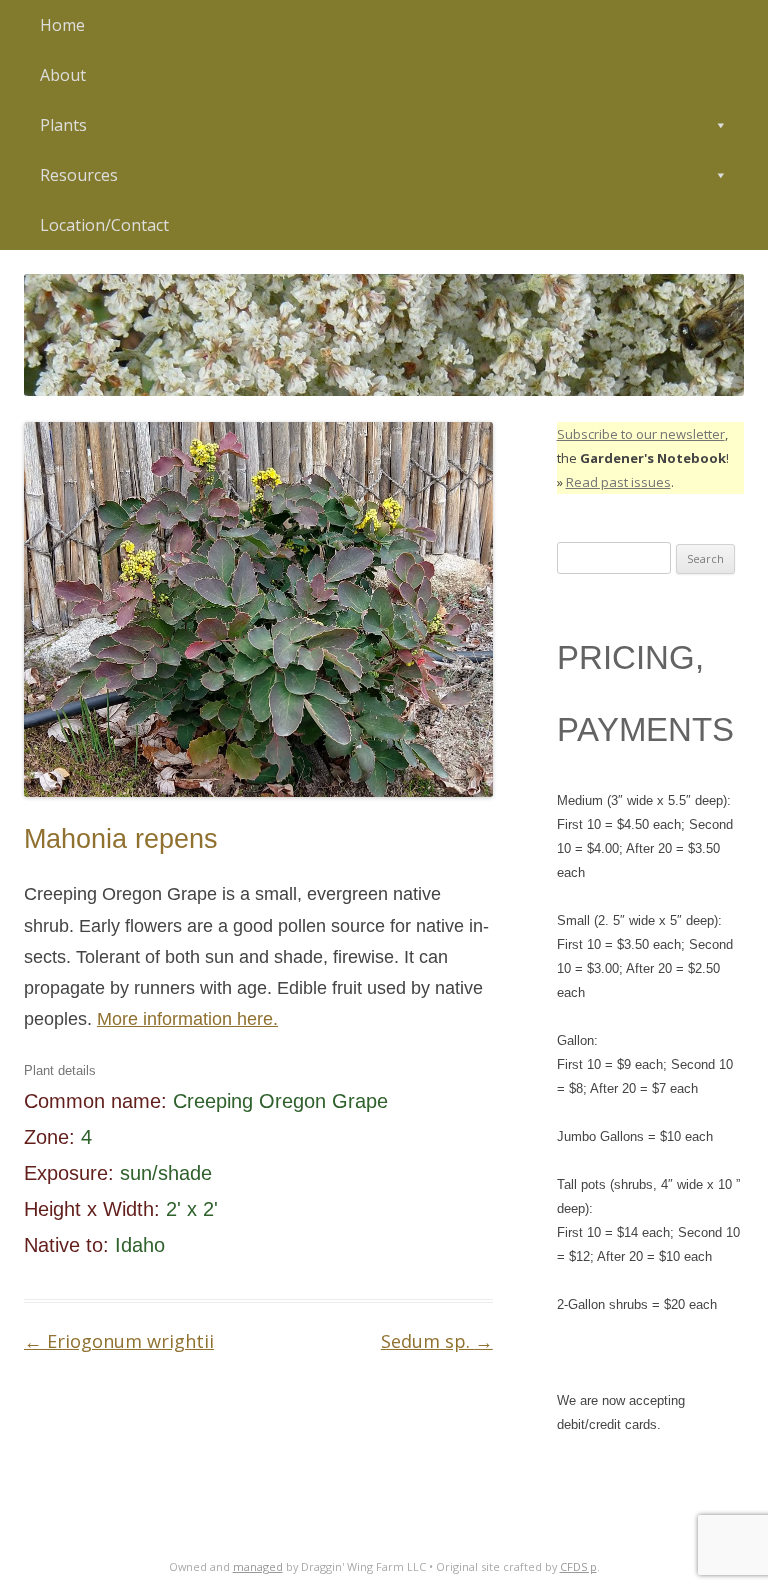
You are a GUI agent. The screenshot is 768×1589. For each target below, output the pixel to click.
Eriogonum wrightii (119, 1341)
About (63, 75)
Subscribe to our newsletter (641, 434)
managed (258, 1566)
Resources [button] (79, 175)
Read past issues (618, 482)
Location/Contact (104, 225)
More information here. (187, 1019)
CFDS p (578, 1566)
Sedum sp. (437, 1341)
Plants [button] (63, 125)
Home (62, 25)
